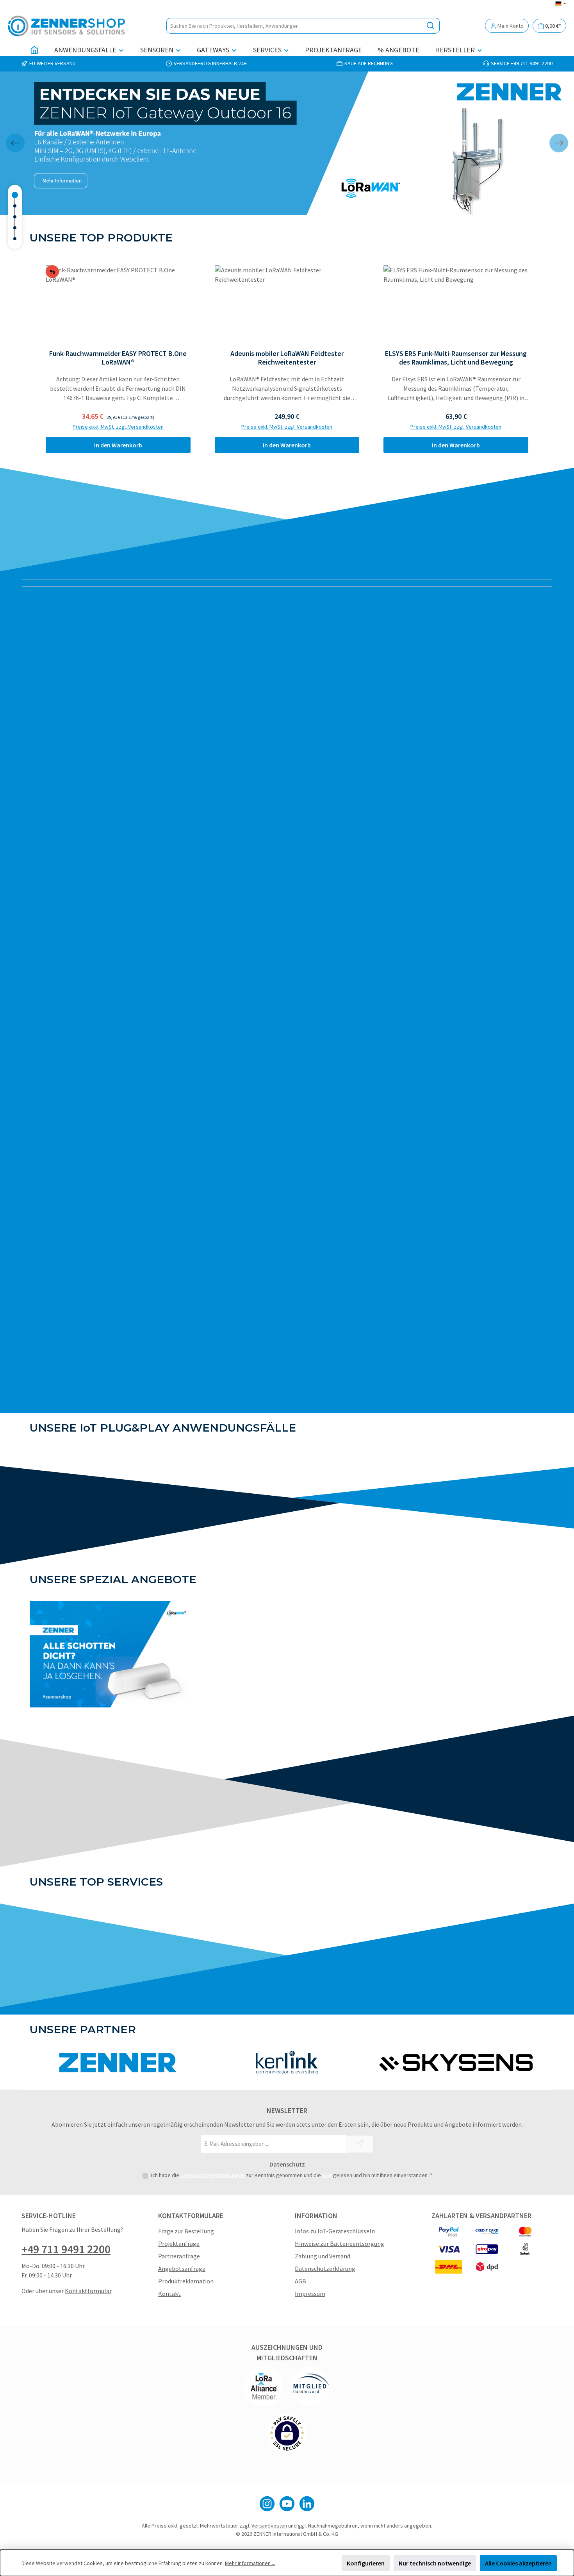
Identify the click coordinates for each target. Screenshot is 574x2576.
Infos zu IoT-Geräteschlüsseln (335, 2231)
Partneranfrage (179, 2256)
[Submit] (360, 2144)
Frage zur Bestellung (186, 2231)
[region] (287, 359)
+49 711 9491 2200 (66, 2249)
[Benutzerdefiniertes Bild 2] (310, 2387)
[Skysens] (456, 2063)
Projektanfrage (179, 2243)
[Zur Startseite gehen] (66, 26)
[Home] (34, 50)
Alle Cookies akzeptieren (518, 2563)
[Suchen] (430, 26)
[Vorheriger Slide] (15, 143)
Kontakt (169, 2294)
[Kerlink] (287, 2063)
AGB (327, 2175)
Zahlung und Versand (323, 2256)
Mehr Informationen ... (250, 2563)
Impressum (310, 2294)
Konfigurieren (366, 2563)
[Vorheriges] (36, 359)
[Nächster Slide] (559, 143)
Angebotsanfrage (182, 2269)
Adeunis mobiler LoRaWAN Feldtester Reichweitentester (287, 358)
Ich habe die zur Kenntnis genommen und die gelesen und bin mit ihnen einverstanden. (292, 2175)
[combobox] (294, 26)
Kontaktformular (88, 2291)
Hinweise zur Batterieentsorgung (340, 2243)
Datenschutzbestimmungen (213, 2175)
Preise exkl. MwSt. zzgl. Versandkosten (118, 427)
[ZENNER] (118, 2063)
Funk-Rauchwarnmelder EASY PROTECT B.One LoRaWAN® (118, 358)
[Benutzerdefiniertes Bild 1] (264, 2387)
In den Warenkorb (118, 445)
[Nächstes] (538, 359)
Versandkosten (269, 2526)
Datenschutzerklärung (325, 2269)
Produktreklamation (186, 2281)
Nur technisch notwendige (435, 2563)
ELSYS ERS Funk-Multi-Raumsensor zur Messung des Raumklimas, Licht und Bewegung (456, 358)
